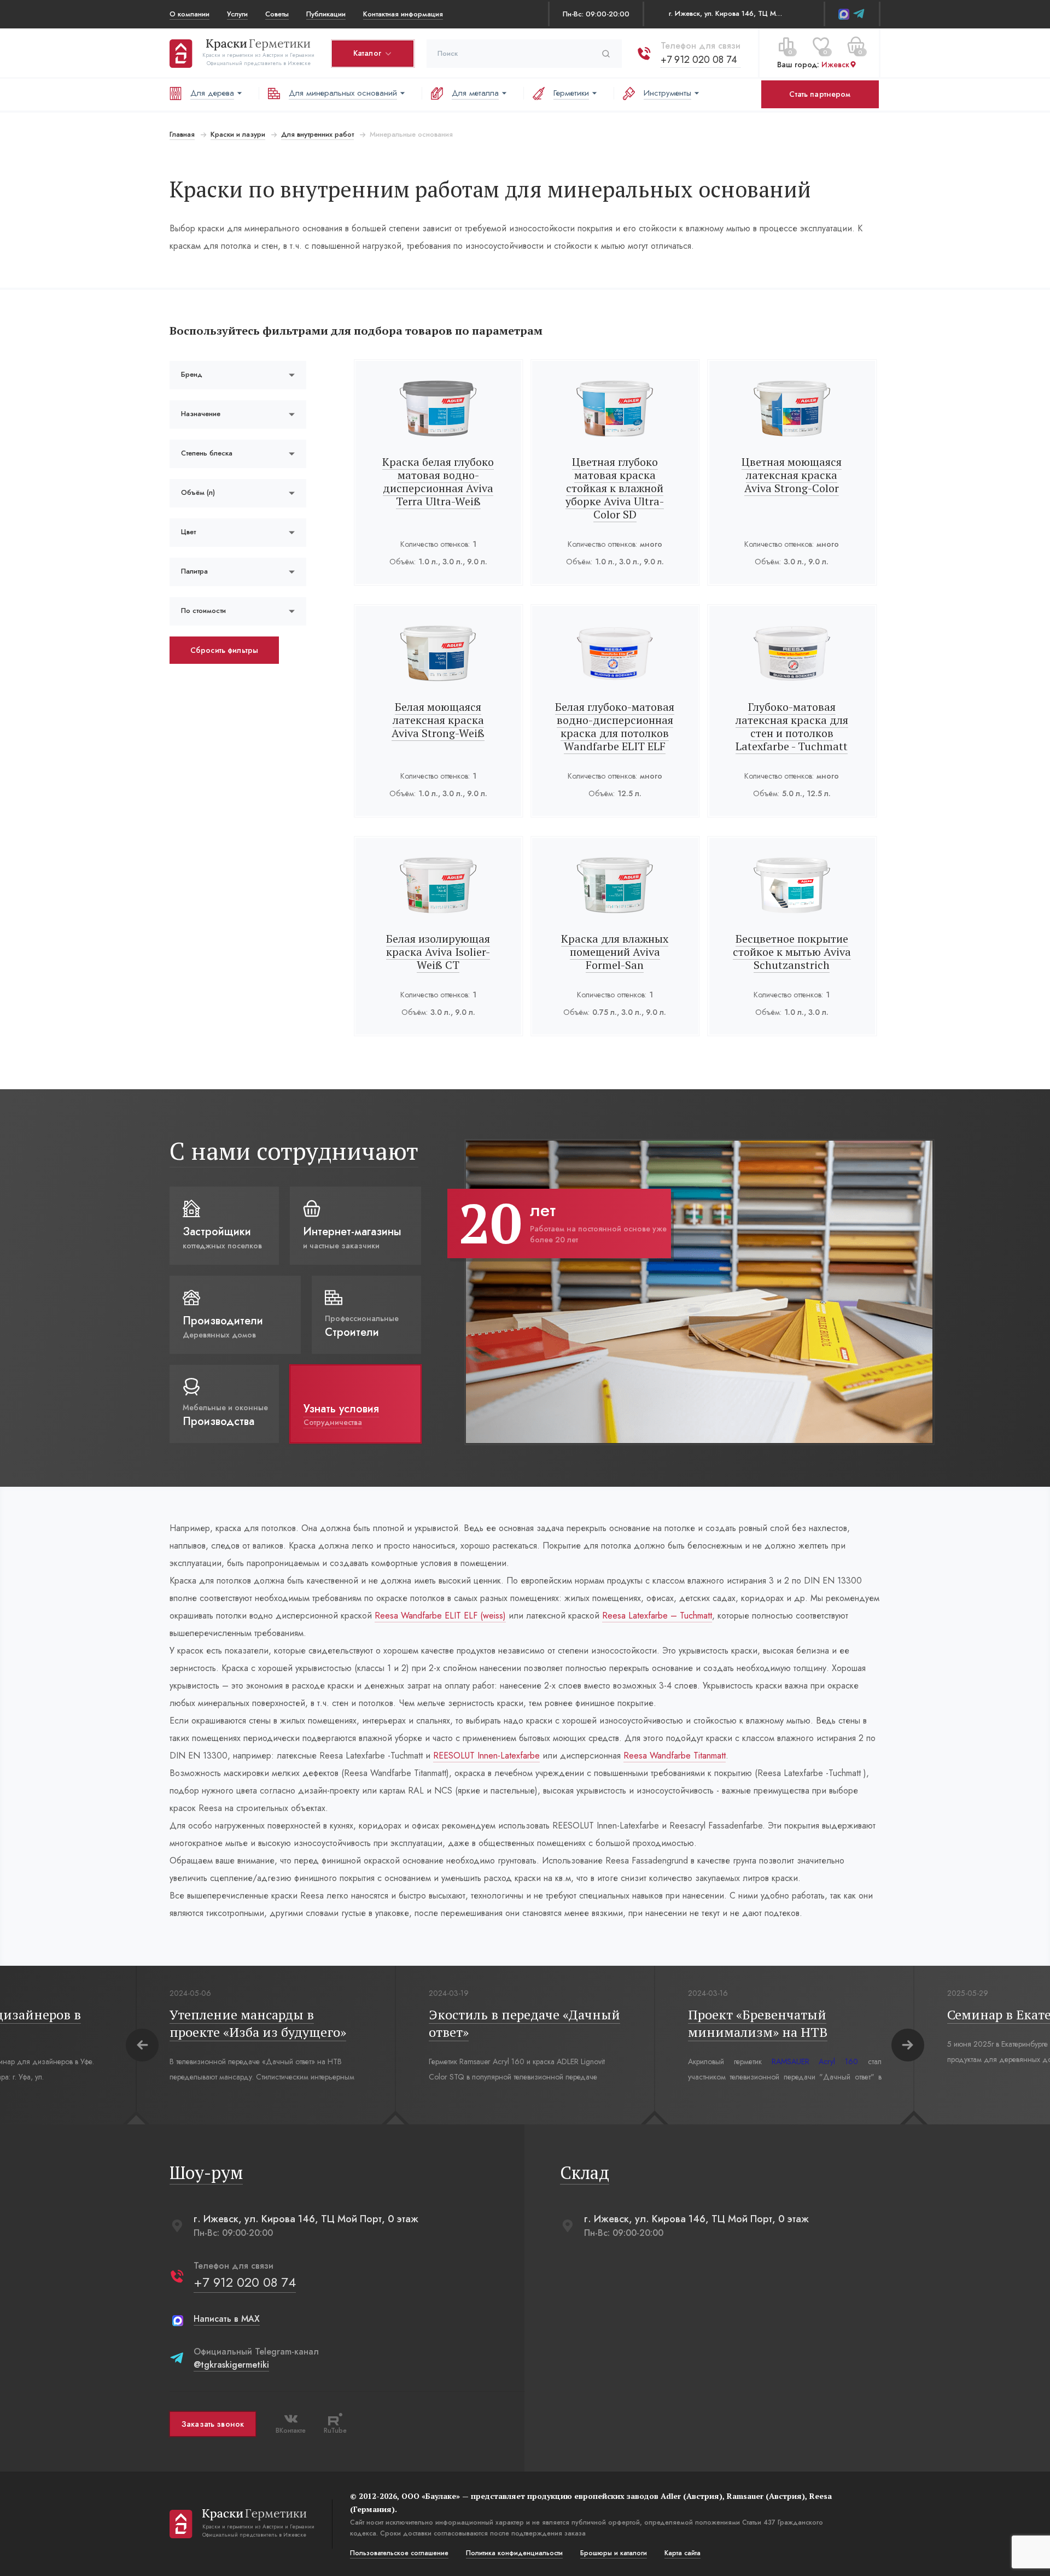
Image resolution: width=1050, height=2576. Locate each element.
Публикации (326, 14)
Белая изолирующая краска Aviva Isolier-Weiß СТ (438, 952)
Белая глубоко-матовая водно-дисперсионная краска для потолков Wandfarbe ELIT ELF (615, 726)
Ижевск (835, 65)
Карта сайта (682, 2553)
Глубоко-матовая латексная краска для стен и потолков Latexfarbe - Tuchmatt (792, 726)
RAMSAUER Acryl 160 (815, 2061)
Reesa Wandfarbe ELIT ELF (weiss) (440, 1616)
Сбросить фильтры (224, 650)
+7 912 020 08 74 (699, 60)
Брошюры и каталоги (614, 2553)
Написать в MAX (227, 2319)
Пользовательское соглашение (399, 2553)
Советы (277, 14)
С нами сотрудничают (294, 1151)
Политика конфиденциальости (514, 2553)
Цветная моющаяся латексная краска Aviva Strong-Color (792, 475)
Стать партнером (820, 94)
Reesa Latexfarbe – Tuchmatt (657, 1616)
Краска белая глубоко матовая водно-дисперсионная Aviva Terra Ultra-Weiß (438, 481)
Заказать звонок (213, 2424)
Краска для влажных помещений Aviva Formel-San (615, 952)
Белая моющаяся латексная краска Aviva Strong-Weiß (438, 720)
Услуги (237, 14)
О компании (189, 14)
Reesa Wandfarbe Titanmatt (675, 1756)
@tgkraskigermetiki (231, 2365)
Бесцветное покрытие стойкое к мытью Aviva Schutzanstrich (792, 952)
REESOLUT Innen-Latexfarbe (486, 1756)
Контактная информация (403, 14)
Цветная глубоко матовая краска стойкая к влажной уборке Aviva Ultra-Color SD (615, 488)
